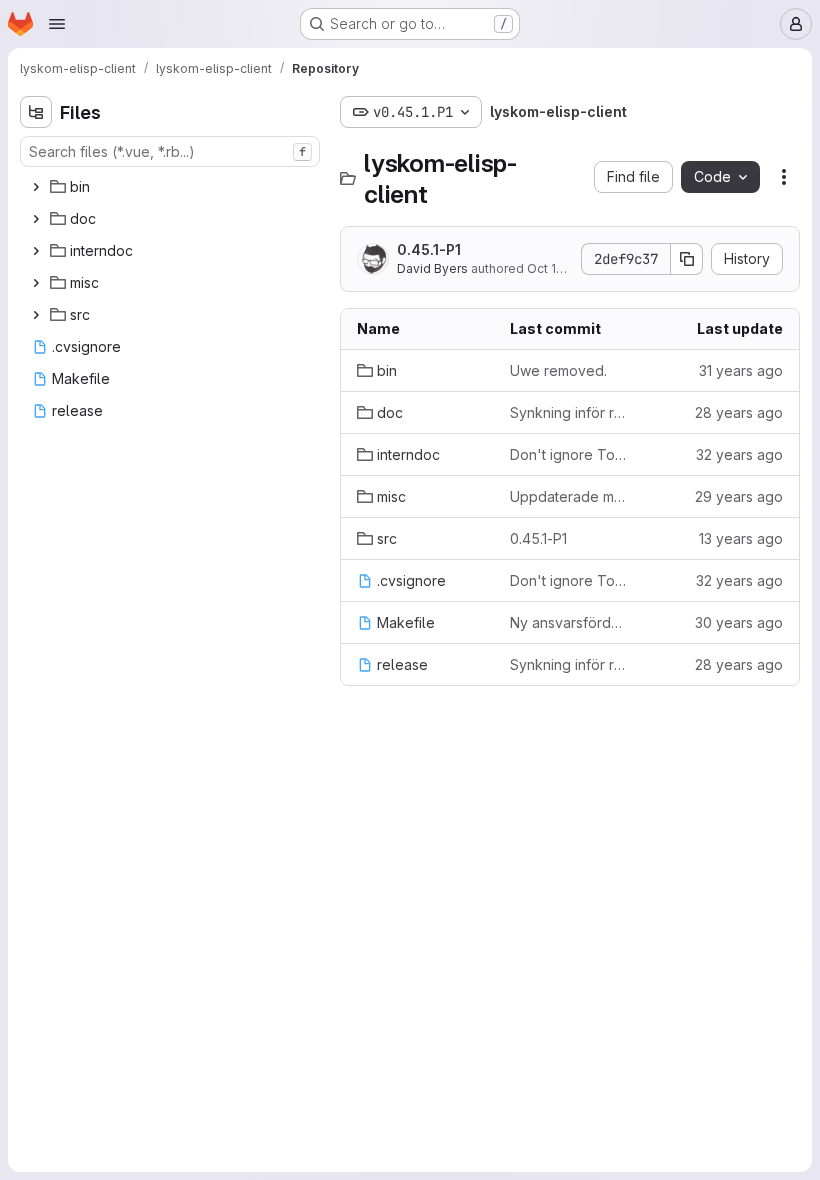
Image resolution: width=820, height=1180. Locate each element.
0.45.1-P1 (429, 249)
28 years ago (739, 412)
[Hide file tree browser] (36, 112)
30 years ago (739, 622)
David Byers (432, 268)
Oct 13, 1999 (563, 268)
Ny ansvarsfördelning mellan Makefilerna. (570, 622)
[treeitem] (172, 187)
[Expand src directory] (36, 315)
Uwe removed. (558, 370)
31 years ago (741, 370)
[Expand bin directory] (36, 187)
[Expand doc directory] (36, 219)
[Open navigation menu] (57, 24)
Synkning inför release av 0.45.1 (570, 412)
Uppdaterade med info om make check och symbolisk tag (570, 496)
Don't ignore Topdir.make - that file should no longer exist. (570, 454)
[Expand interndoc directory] (36, 251)
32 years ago (739, 454)
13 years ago (741, 538)
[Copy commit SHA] (687, 259)
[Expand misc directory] (36, 283)
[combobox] (170, 151)
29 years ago (739, 496)
